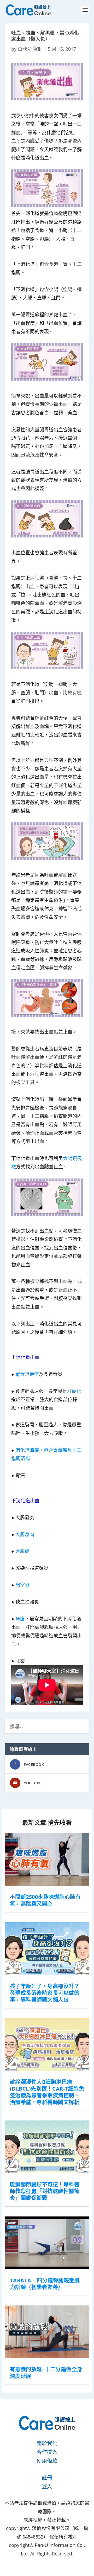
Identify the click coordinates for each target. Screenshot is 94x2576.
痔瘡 (20, 1619)
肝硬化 (74, 1391)
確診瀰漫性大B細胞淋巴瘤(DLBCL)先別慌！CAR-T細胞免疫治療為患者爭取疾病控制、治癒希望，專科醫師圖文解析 (47, 2092)
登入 (47, 2486)
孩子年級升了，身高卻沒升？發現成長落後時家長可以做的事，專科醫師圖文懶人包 (45, 1993)
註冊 (47, 2478)
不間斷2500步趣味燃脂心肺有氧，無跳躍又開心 (45, 1900)
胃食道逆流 (27, 1374)
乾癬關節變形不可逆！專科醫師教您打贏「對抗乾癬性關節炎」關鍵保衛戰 (45, 2191)
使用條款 (47, 2461)
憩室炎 (22, 1585)
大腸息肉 (25, 1534)
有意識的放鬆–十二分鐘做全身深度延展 (46, 2373)
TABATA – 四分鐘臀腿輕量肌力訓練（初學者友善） (45, 2284)
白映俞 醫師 (30, 49)
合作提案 (47, 2452)
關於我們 (47, 2443)
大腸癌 (22, 1551)
